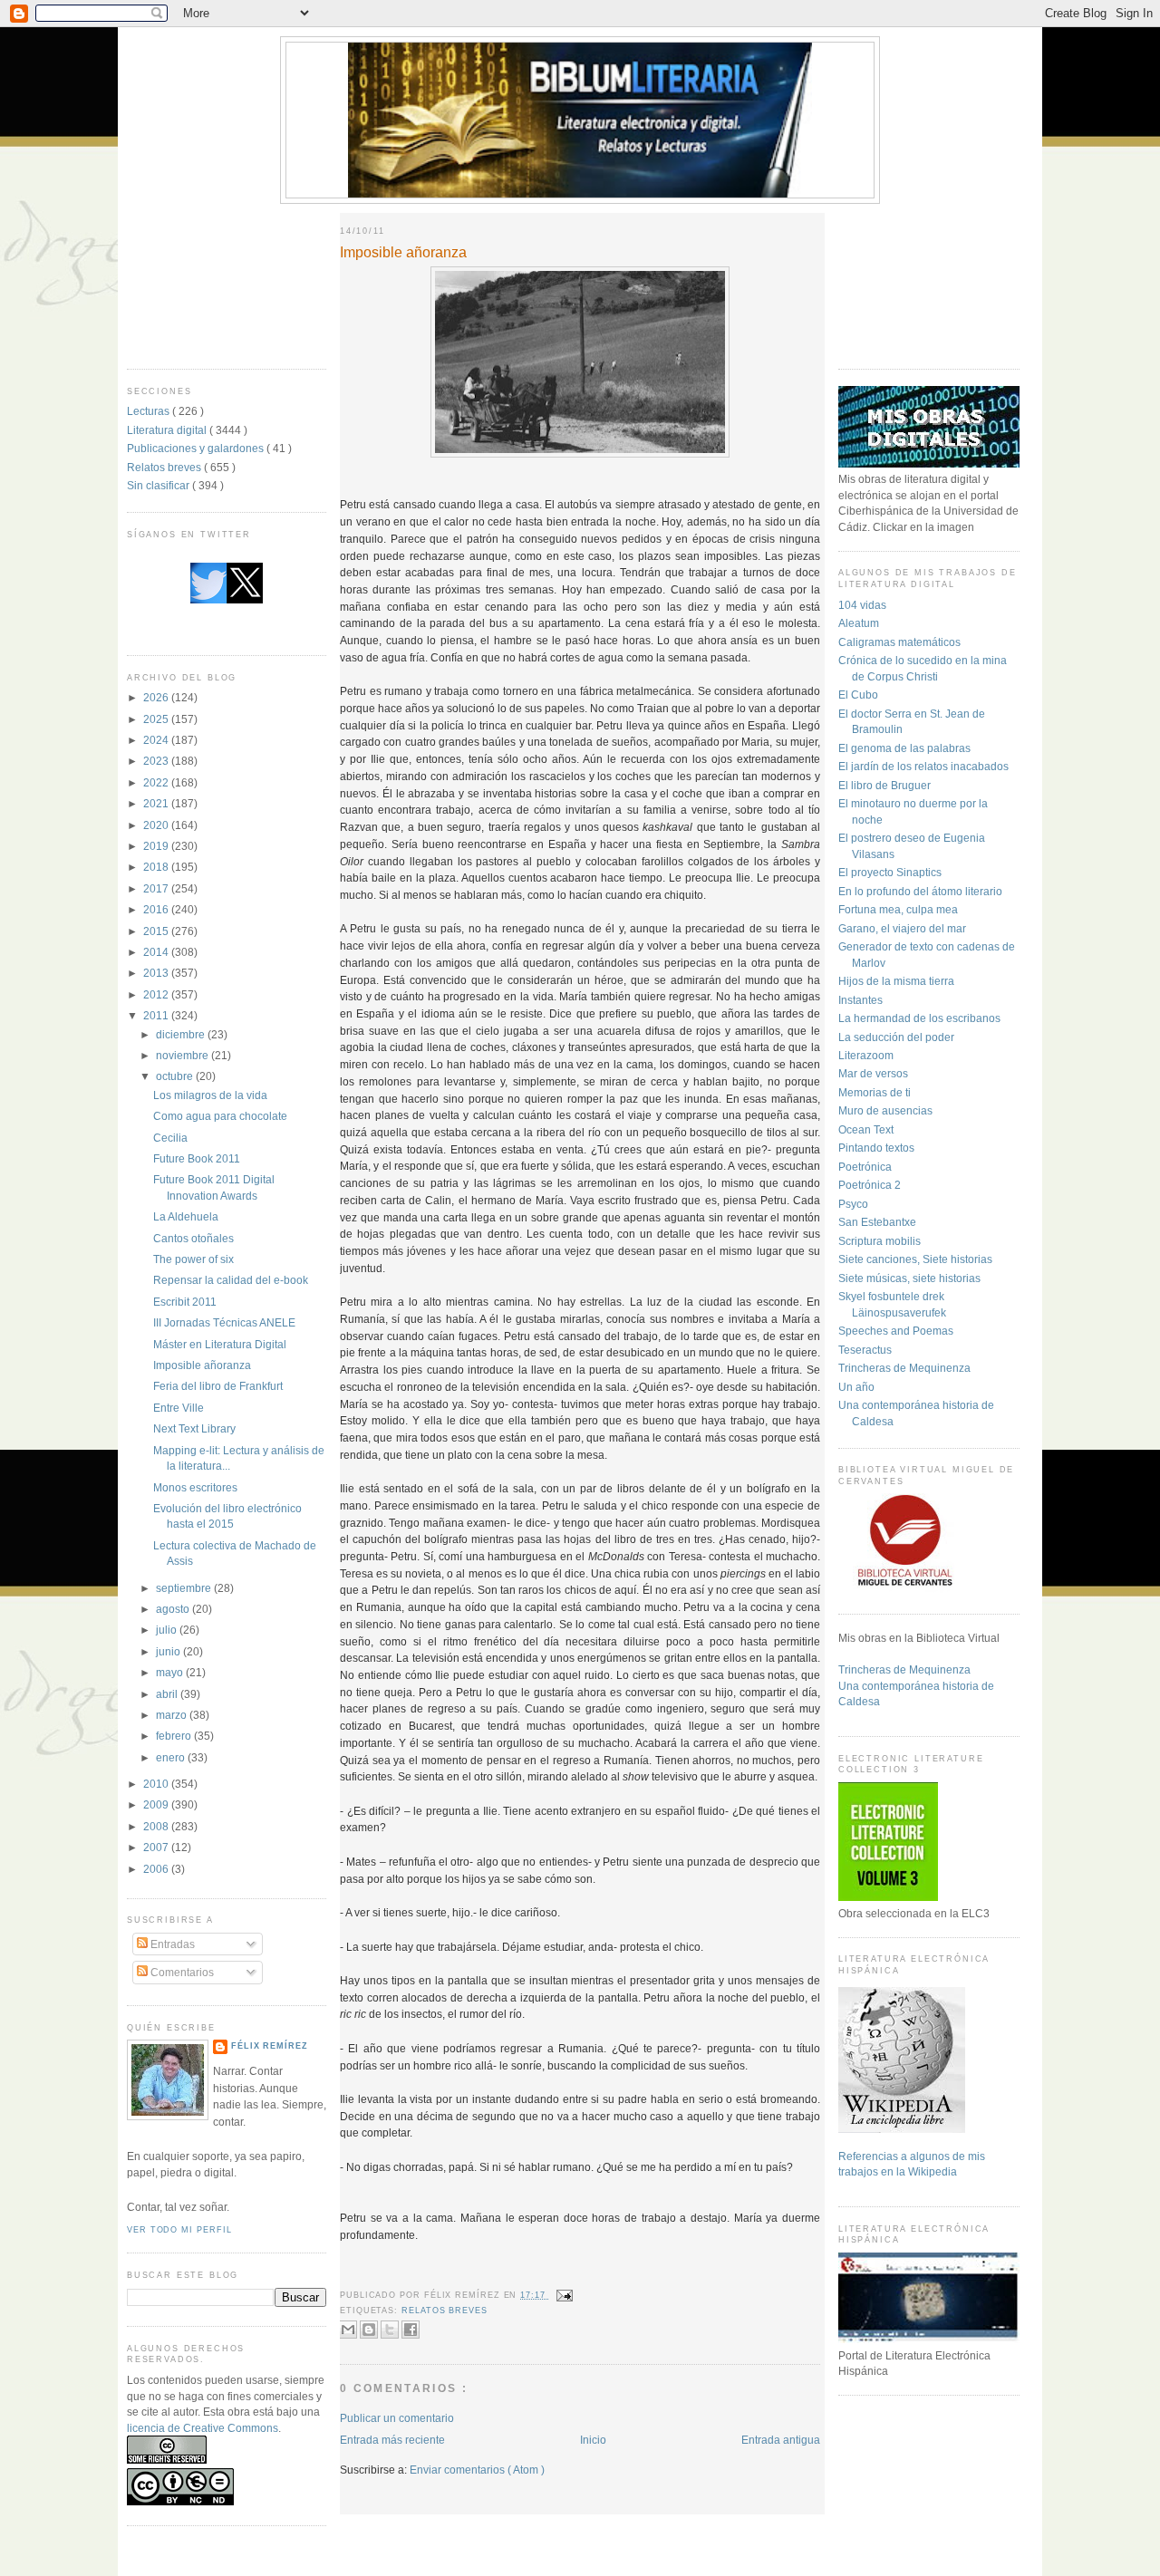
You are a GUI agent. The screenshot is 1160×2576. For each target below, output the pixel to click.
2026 (157, 697)
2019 (157, 846)
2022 (157, 782)
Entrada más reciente (392, 2440)
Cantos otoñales (193, 1238)
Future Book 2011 (197, 1158)
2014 (157, 952)
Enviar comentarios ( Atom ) (477, 2470)
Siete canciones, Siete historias (915, 1259)
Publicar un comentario (397, 2418)
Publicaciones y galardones (197, 448)
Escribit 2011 (185, 1302)
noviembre (184, 1055)
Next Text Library (194, 1428)
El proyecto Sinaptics (890, 872)
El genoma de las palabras (904, 748)
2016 (157, 909)
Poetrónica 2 (870, 1185)
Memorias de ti (875, 1092)
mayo (171, 1672)
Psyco (853, 1204)
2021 (157, 803)
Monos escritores (195, 1487)
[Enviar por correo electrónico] (348, 2330)
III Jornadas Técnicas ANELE (224, 1322)
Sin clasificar (159, 485)
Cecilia (170, 1138)
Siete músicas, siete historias (909, 1278)
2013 (157, 973)
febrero (175, 1736)
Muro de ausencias (885, 1110)
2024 (157, 740)
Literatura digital (168, 430)
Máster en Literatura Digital (220, 1344)
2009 (157, 1804)
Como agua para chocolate (220, 1116)
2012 (157, 994)
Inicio (593, 2440)
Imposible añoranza (202, 1365)
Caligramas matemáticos (899, 642)
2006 (157, 1869)
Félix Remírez (270, 2046)
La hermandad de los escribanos (919, 1018)
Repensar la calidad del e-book (231, 1280)
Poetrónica (865, 1167)
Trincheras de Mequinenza (904, 1368)
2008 (157, 1826)
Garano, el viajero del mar (902, 928)
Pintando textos (876, 1148)
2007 (157, 1847)
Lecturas (150, 411)
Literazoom (866, 1055)
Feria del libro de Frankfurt (218, 1386)
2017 (157, 888)
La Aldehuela (186, 1216)
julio (168, 1630)
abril (168, 1694)
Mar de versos (873, 1073)
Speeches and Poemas (896, 1331)
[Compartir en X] (390, 2330)
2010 (157, 1784)
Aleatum (859, 623)
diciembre (182, 1034)
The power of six (193, 1259)
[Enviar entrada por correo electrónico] (563, 2295)
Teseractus (865, 1350)
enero (172, 1757)
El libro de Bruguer (884, 785)
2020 (157, 825)
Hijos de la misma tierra (896, 981)
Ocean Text (866, 1129)
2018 (157, 867)
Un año (856, 1387)
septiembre (185, 1588)
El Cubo (858, 695)
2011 (157, 1015)
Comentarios (181, 1972)
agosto (174, 1609)
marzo (173, 1715)
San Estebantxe (877, 1222)
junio (169, 1651)
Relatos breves (165, 467)
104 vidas (862, 605)
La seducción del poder (896, 1037)
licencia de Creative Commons (203, 2428)
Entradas (171, 1944)
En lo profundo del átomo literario (920, 891)
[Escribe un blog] (369, 2330)
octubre (176, 1076)
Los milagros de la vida (210, 1095)
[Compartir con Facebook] (411, 2330)
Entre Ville (179, 1408)
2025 (157, 719)
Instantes (860, 1000)
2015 (157, 931)
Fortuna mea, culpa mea (898, 909)
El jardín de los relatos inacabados (923, 766)
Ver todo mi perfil (179, 2230)
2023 (157, 761)
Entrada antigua (781, 2440)
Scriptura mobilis (880, 1241)
